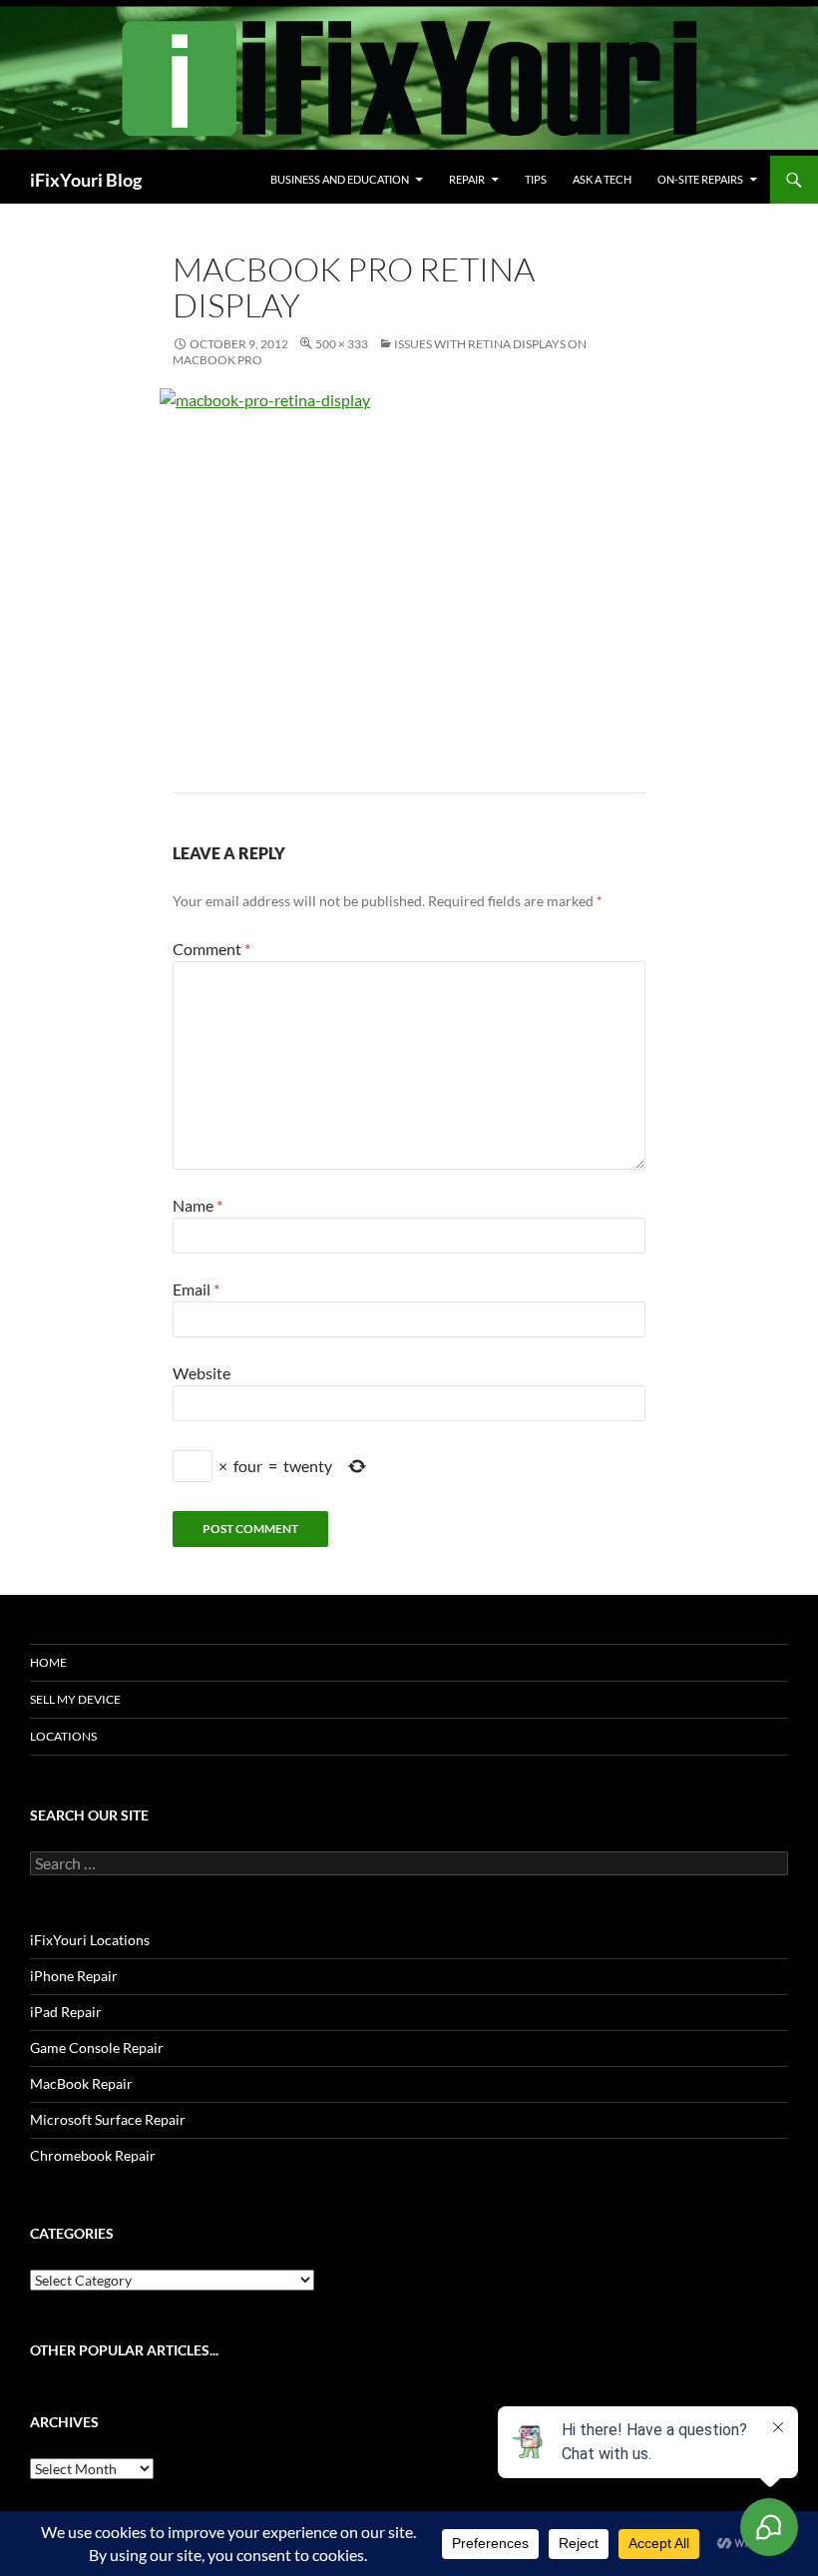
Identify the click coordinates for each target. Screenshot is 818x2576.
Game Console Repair (97, 2048)
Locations (63, 1736)
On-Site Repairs (700, 179)
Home (48, 1662)
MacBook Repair (81, 2083)
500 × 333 (342, 344)
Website (202, 1373)
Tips (536, 179)
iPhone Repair (74, 1976)
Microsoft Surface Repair (108, 2119)
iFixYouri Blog (86, 180)
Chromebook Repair (93, 2155)
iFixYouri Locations (90, 1940)
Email (196, 1289)
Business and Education (340, 179)
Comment (211, 949)
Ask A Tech (602, 179)
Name (198, 1205)
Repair (467, 179)
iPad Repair (66, 2012)
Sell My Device (75, 1699)
